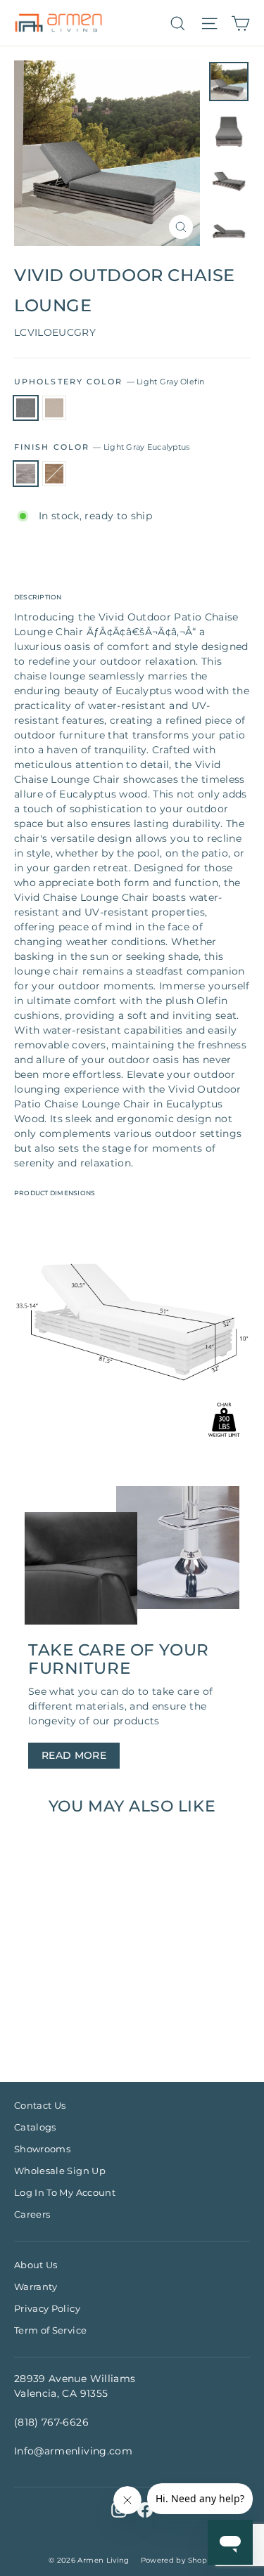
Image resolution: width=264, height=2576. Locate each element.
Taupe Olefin (55, 408)
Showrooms (42, 2149)
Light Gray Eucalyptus (26, 474)
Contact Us (40, 2105)
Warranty (36, 2286)
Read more (74, 1755)
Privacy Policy (47, 2308)
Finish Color (102, 447)
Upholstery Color (109, 382)
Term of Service (50, 2330)
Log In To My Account (65, 2192)
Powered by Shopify (178, 2560)
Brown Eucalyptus (55, 474)
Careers (32, 2214)
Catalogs (35, 2127)
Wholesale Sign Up (60, 2171)
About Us (36, 2265)
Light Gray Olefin (26, 408)
